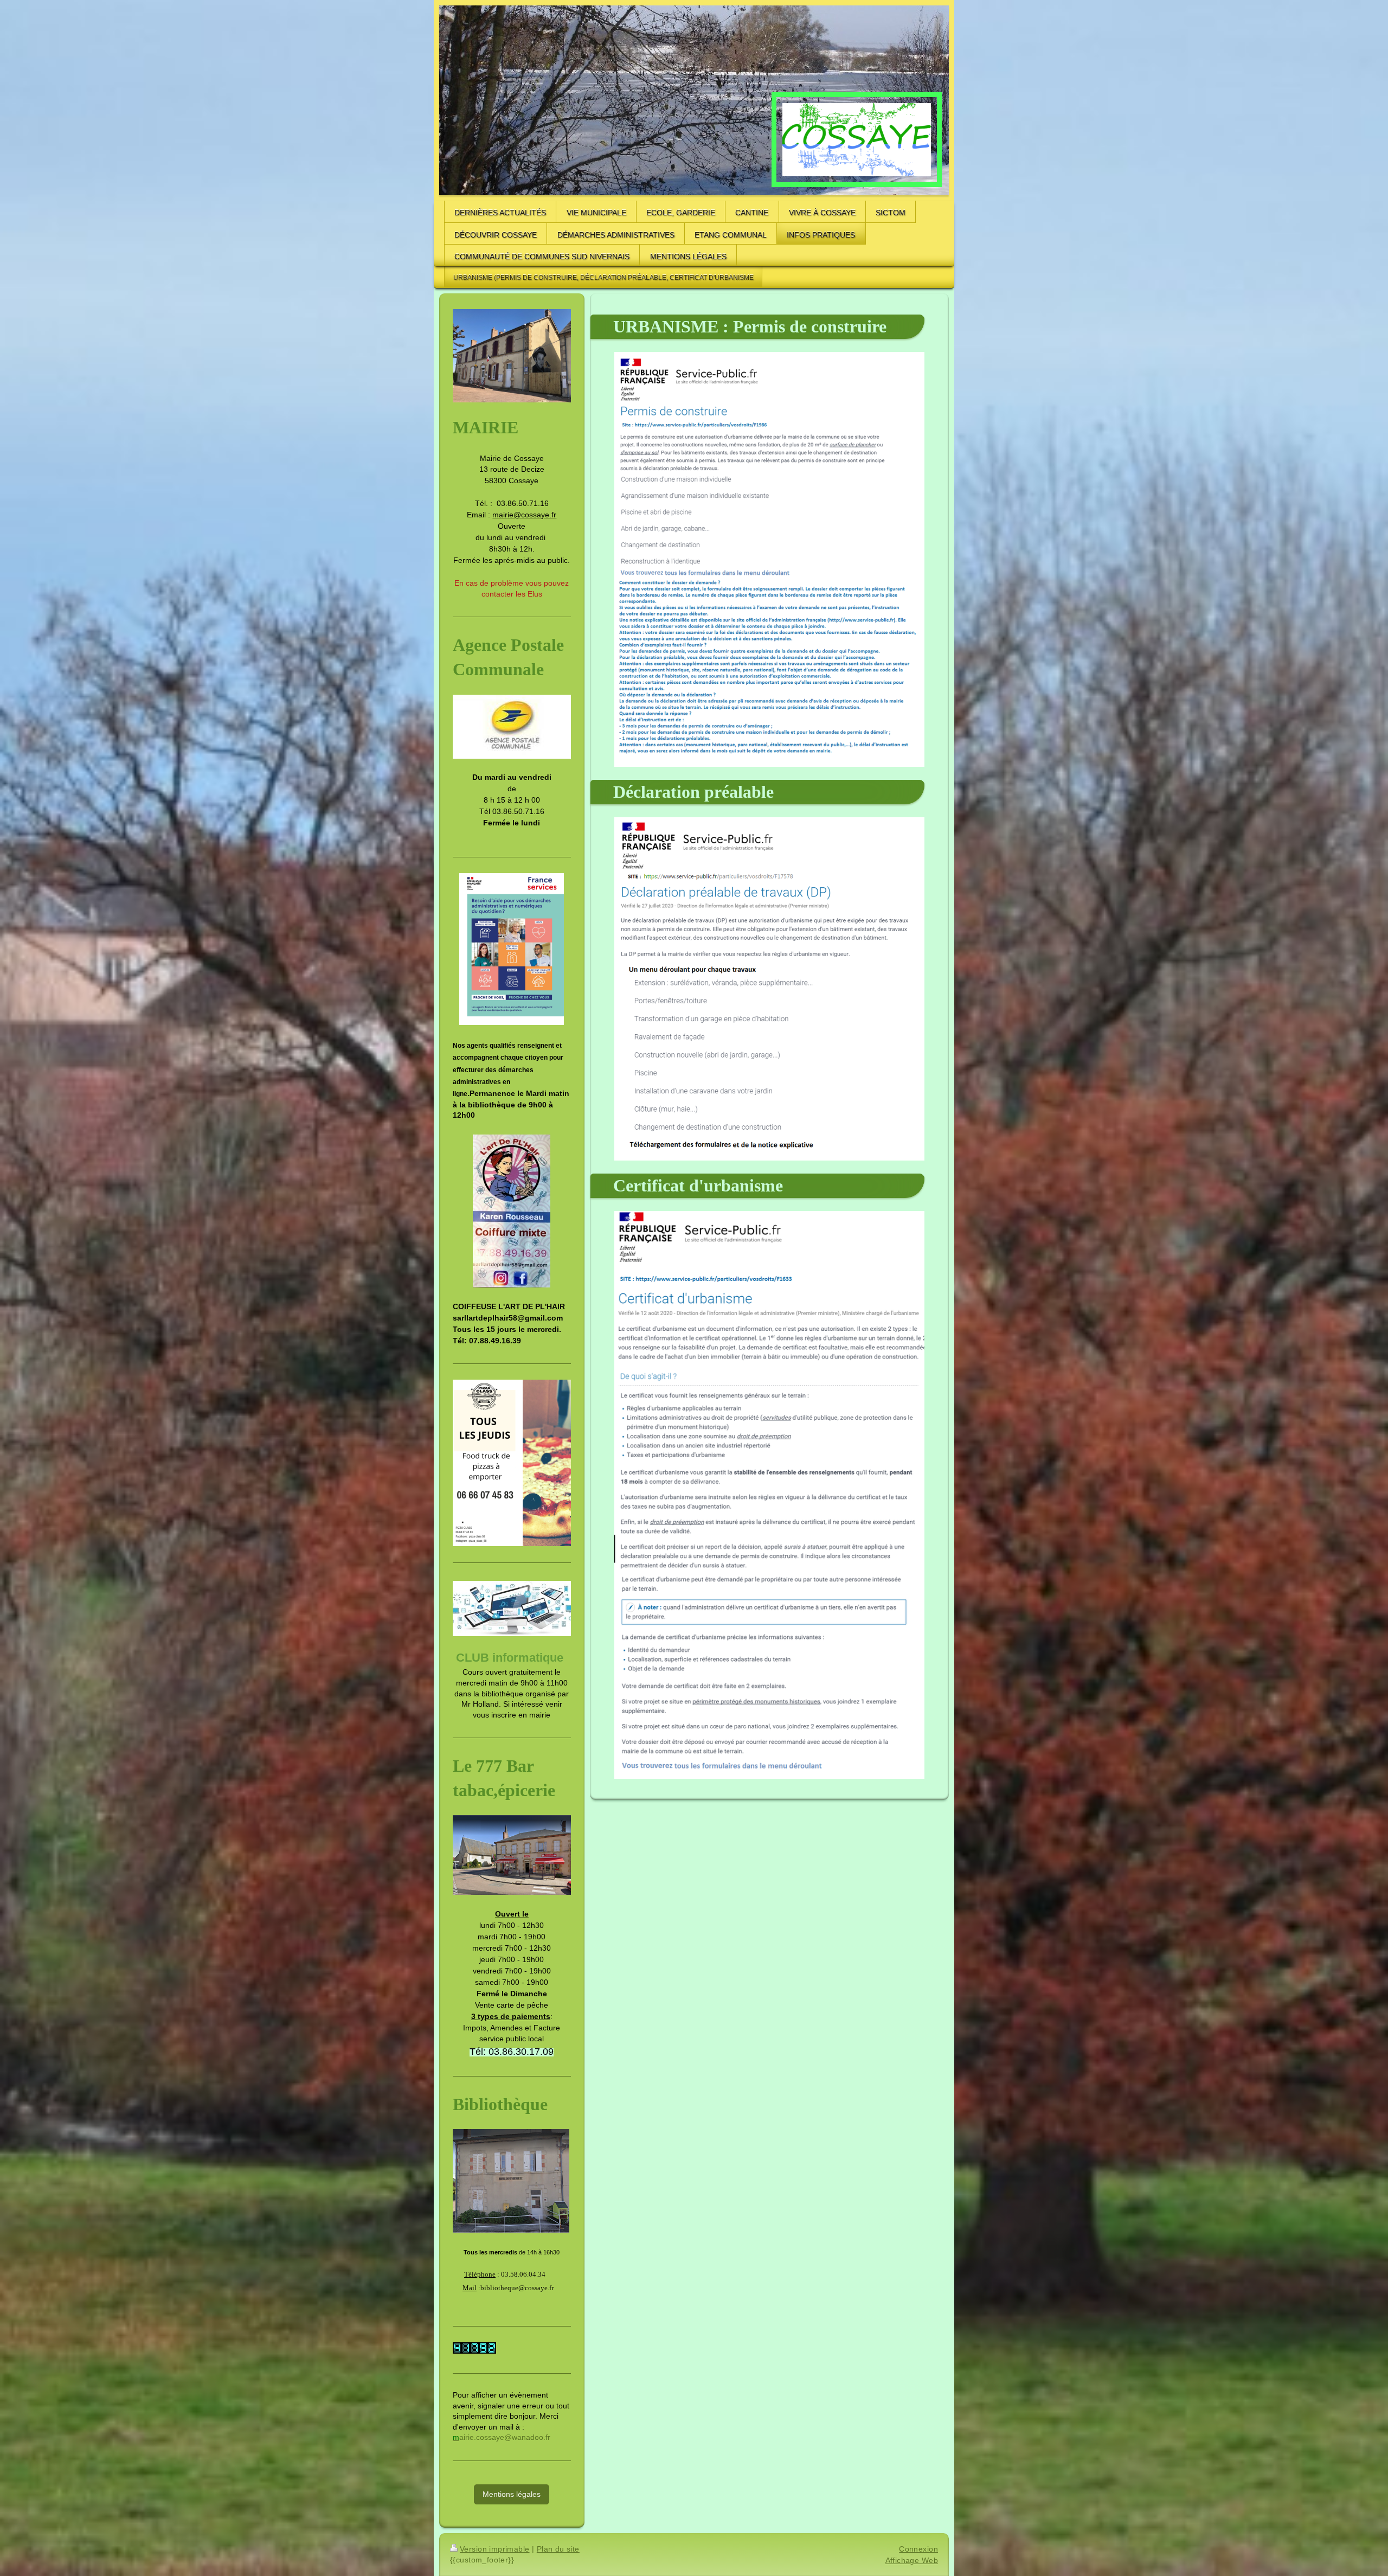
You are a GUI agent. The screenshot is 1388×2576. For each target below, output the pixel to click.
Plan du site (558, 2549)
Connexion (918, 2549)
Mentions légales (512, 2494)
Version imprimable (495, 2549)
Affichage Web (912, 2560)
